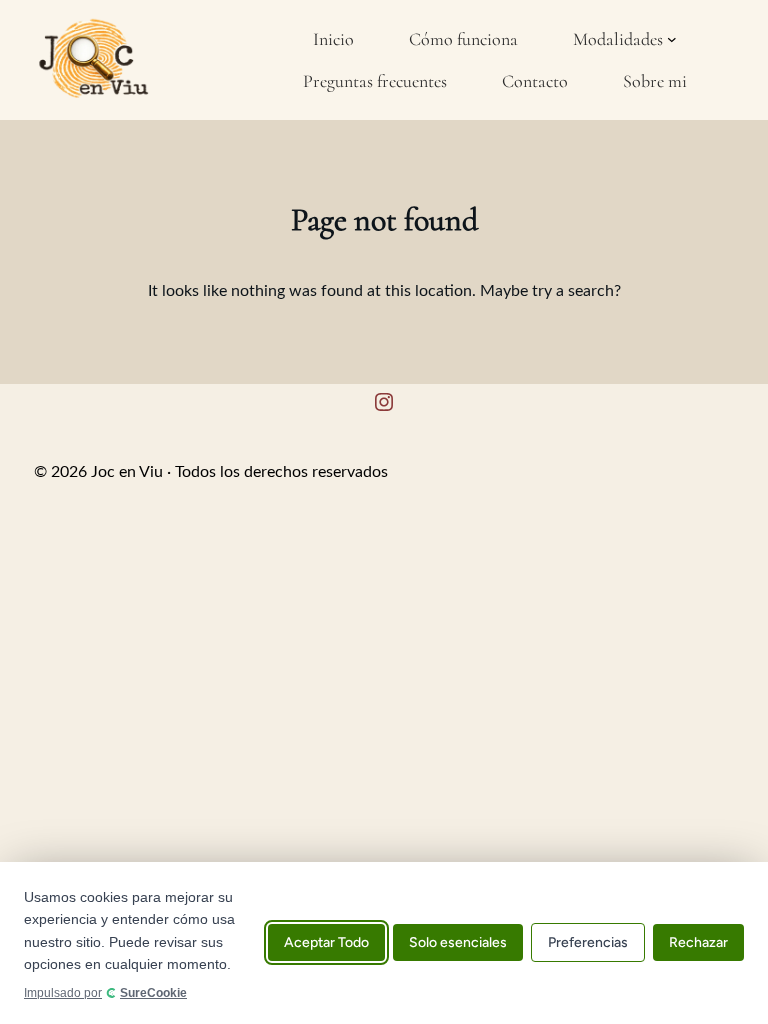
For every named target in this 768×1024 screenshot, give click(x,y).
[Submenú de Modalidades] (672, 39)
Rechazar (698, 943)
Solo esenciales (458, 943)
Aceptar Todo (326, 943)
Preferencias (588, 943)
